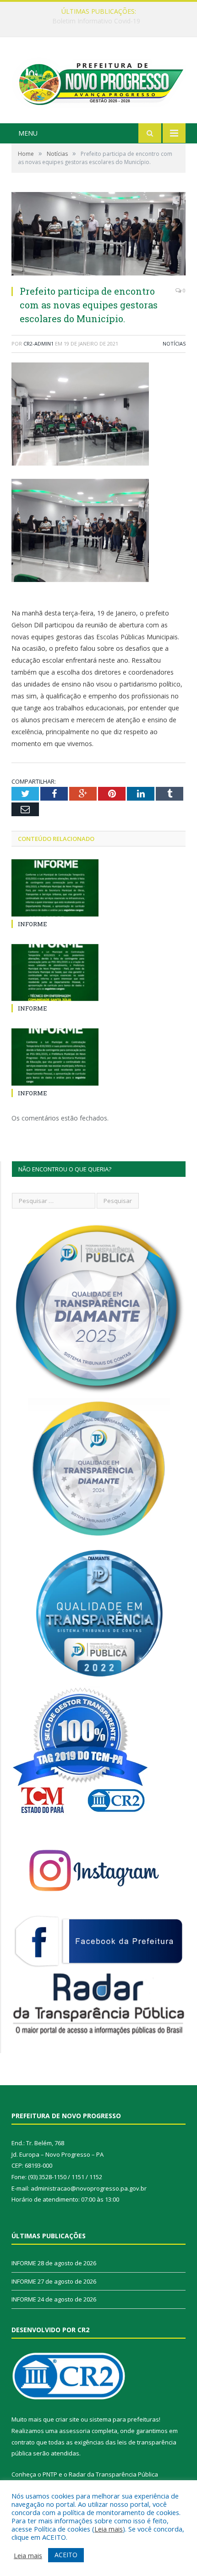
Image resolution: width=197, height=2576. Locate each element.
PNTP (50, 2474)
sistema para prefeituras (124, 2419)
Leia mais (109, 2529)
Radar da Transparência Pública (113, 2474)
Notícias (174, 343)
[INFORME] (55, 888)
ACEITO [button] (66, 2555)
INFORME (96, 21)
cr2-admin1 (38, 343)
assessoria (75, 2431)
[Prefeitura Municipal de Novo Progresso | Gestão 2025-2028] (98, 81)
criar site (67, 2419)
